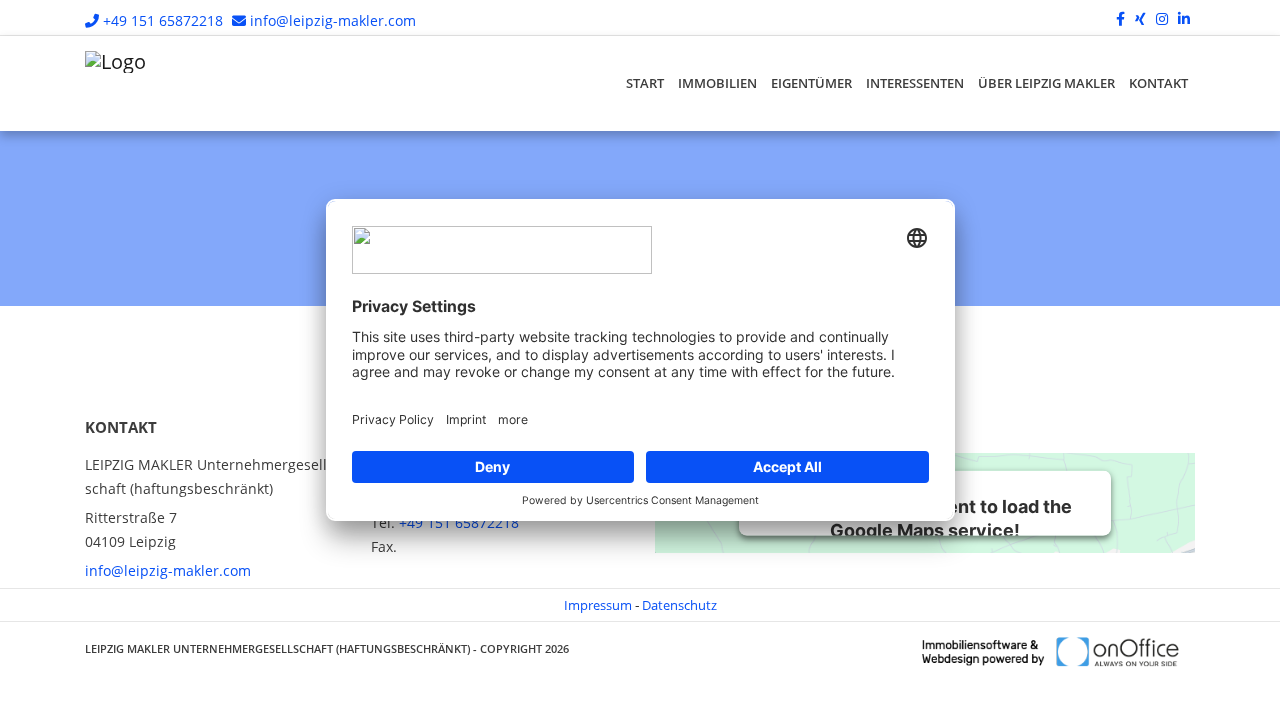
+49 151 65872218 (163, 20)
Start (645, 83)
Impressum (598, 605)
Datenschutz (679, 605)
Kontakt (1158, 83)
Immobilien (717, 83)
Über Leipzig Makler (1046, 83)
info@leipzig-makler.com (333, 20)
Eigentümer (811, 83)
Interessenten (915, 83)
